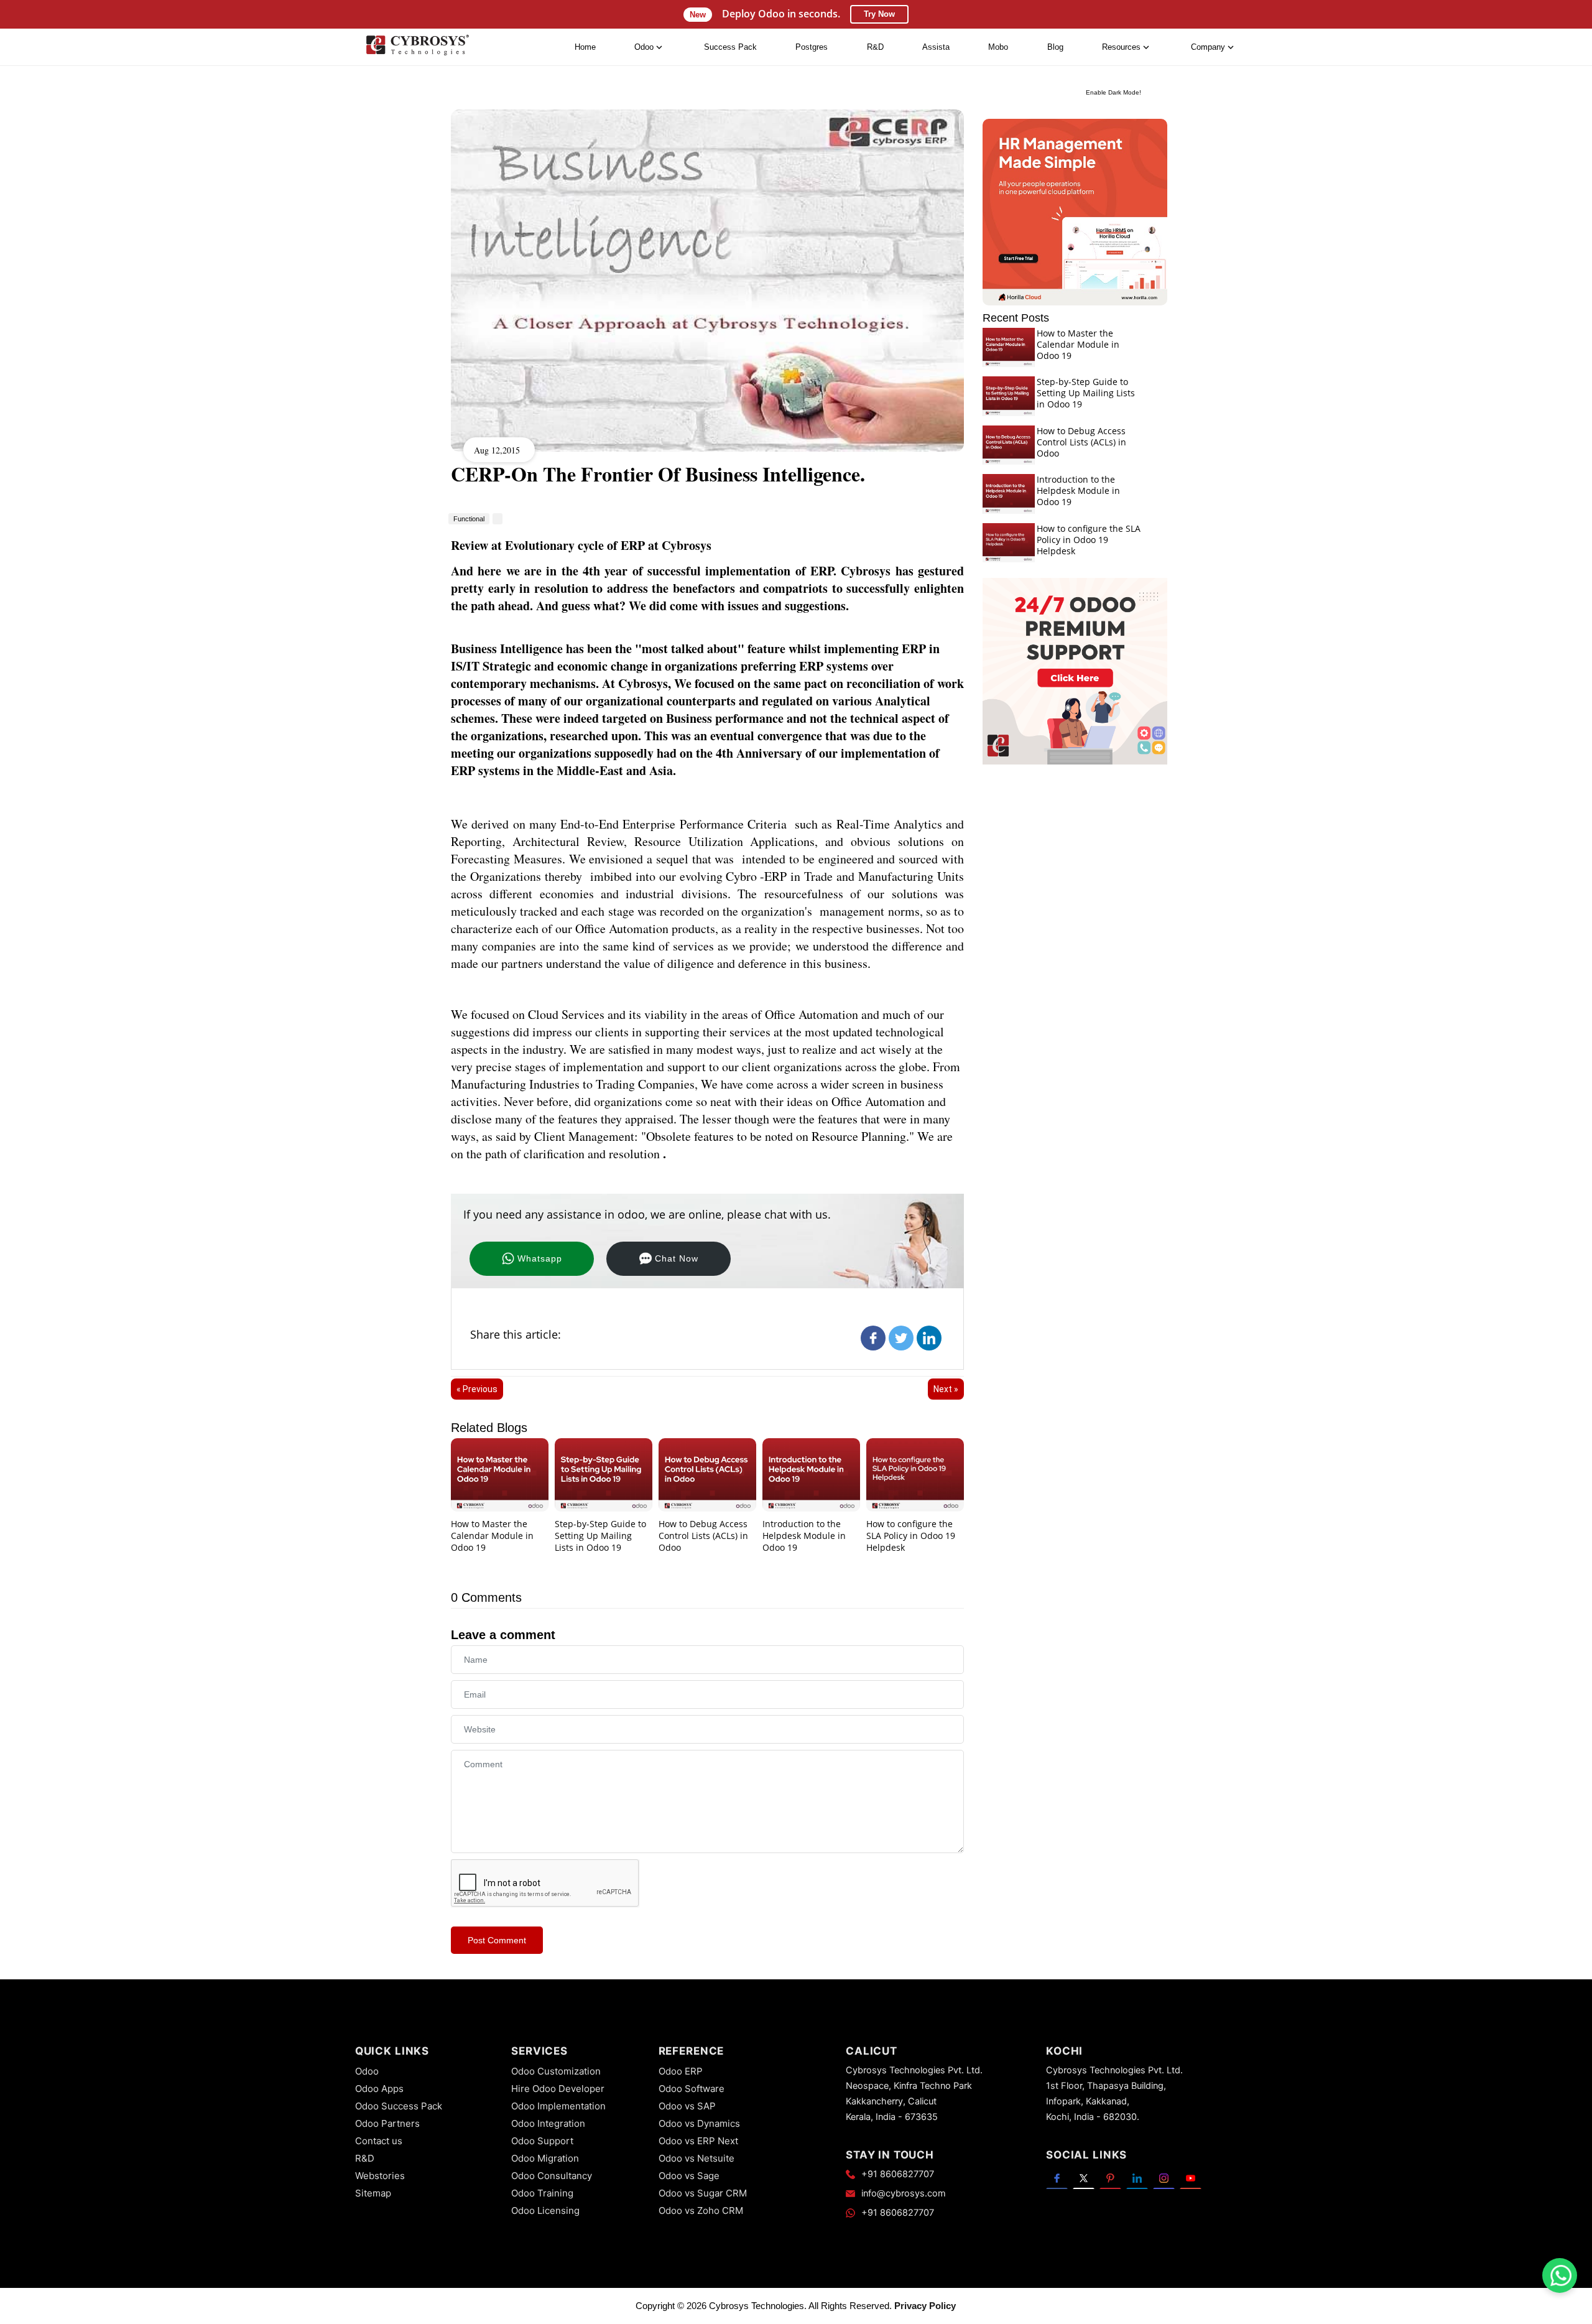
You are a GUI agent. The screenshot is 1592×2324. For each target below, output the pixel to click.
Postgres (812, 47)
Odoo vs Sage (689, 2176)
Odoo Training (542, 2193)
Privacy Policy (925, 2306)
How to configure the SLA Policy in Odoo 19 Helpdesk (911, 1536)
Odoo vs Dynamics (699, 2123)
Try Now (879, 14)
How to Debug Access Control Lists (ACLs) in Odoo (703, 1536)
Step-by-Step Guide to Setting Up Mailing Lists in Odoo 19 (600, 1536)
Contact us (379, 2141)
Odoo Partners (387, 2123)
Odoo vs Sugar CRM (703, 2193)
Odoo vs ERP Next (698, 2141)
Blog (1055, 47)
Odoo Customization (556, 2071)
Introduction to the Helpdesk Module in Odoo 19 (804, 1536)
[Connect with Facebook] (1057, 2178)
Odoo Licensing (545, 2210)
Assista (936, 47)
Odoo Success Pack (399, 2106)
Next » (946, 1389)
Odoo (367, 2071)
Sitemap (373, 2193)
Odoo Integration (548, 2123)
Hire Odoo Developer (558, 2089)
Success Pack (730, 47)
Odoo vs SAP (687, 2106)
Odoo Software (692, 2089)
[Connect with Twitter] (1084, 2178)
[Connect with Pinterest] (1110, 2178)
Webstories (380, 2176)
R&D (875, 47)
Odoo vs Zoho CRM (701, 2210)
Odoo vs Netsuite (696, 2158)
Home (585, 47)
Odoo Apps (379, 2089)
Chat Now (677, 1258)
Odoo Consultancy (552, 2176)
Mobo (998, 47)
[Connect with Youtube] (1191, 2178)
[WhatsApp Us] (1561, 2275)
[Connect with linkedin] (1137, 2178)
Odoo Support (542, 2141)
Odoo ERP (681, 2071)
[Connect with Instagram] (1164, 2178)
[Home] (417, 48)
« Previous (477, 1389)
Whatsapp (540, 1258)
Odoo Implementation (558, 2106)
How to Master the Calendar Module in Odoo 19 (492, 1536)
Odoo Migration (545, 2158)
